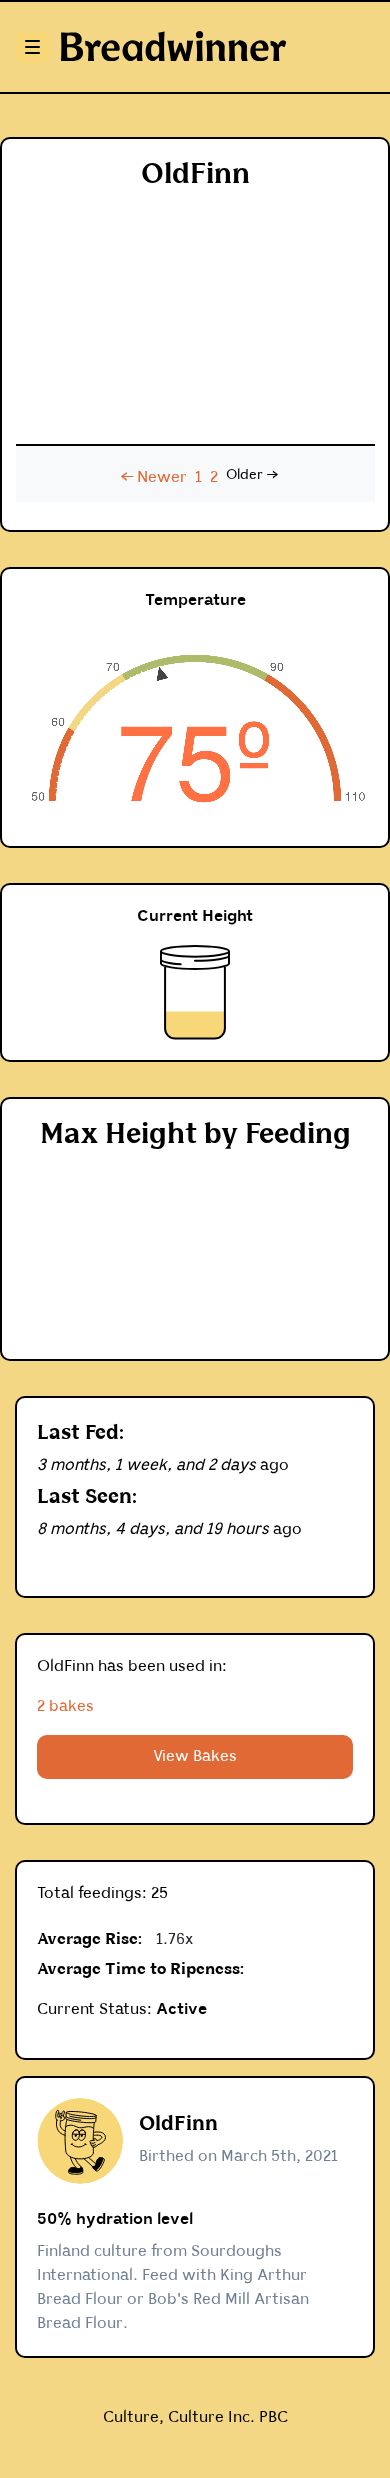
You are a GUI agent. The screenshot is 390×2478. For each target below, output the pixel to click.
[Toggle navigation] (30, 47)
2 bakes (65, 1706)
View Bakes (195, 1756)
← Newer (154, 477)
